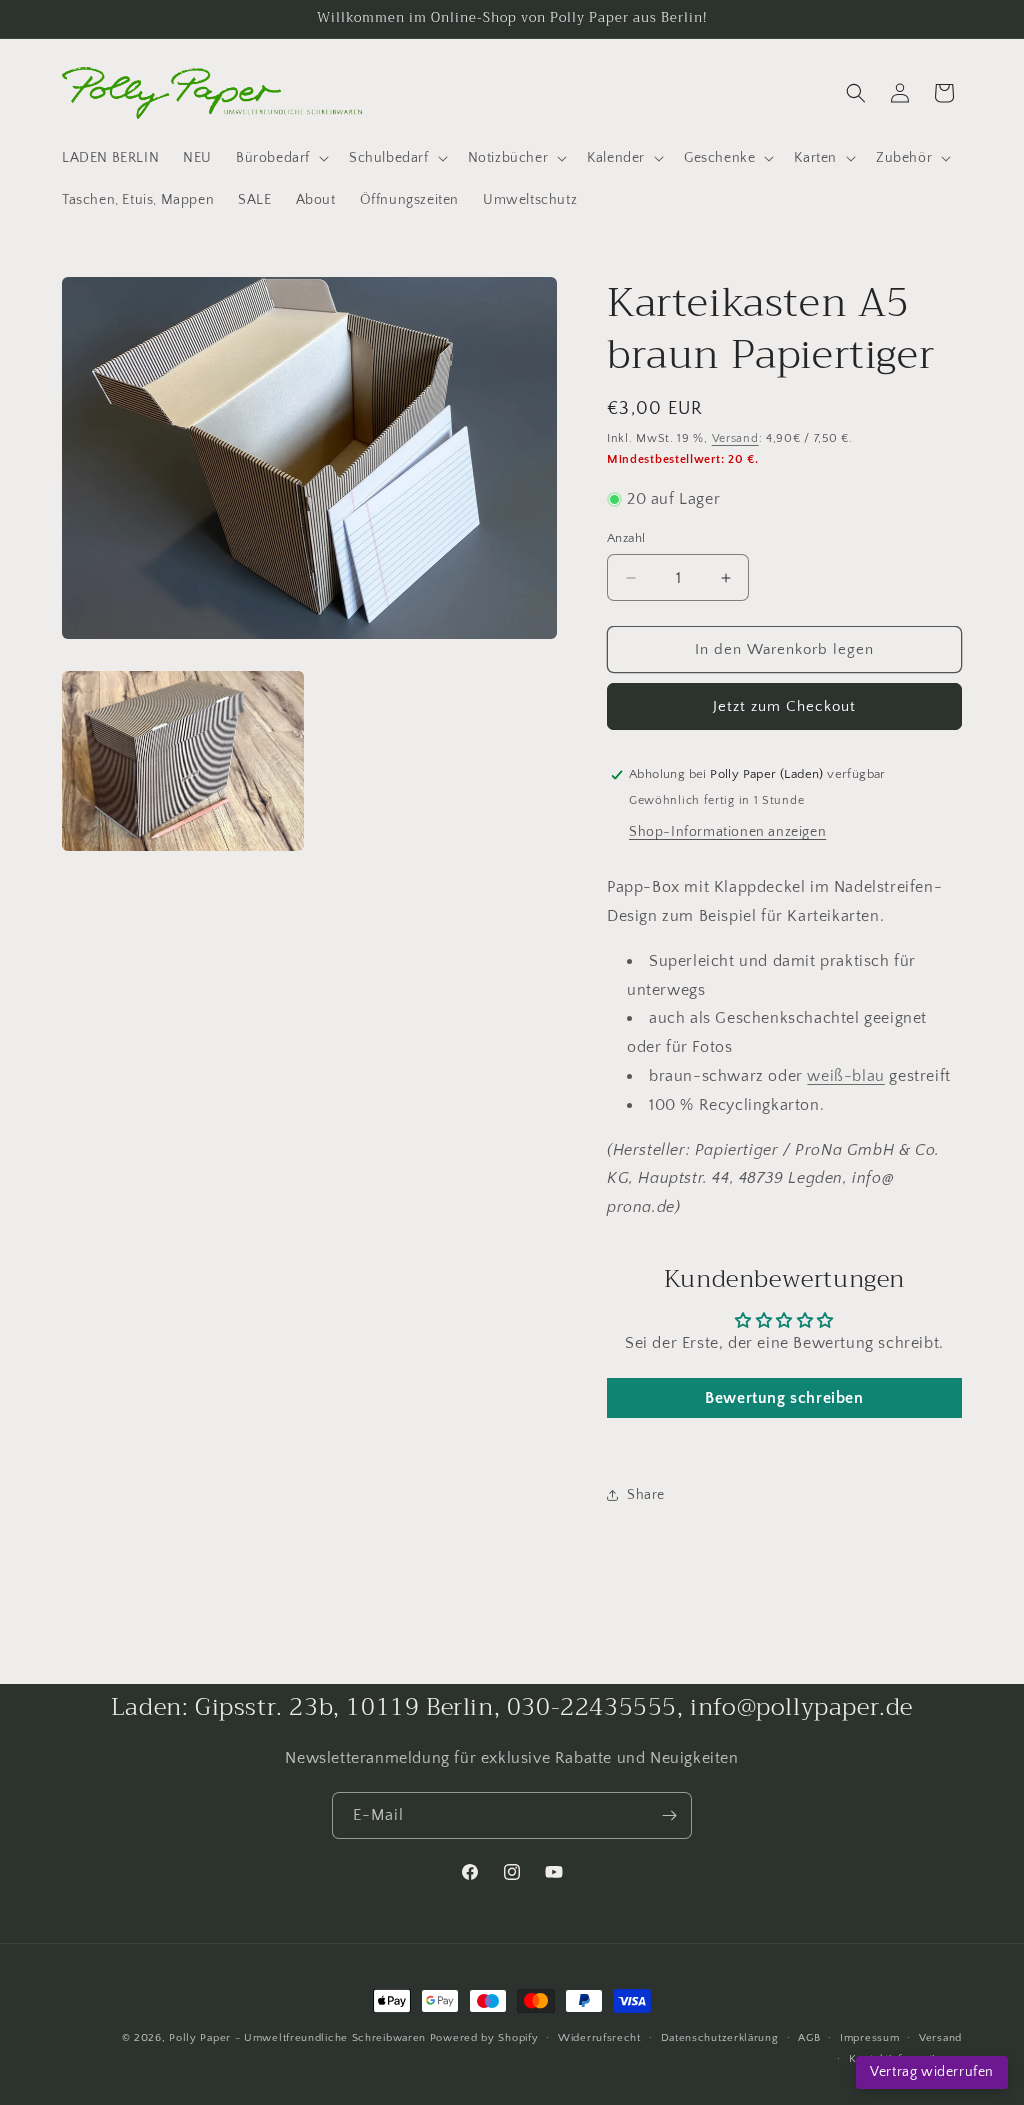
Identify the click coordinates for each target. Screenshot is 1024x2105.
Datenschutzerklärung (720, 2038)
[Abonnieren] (669, 1815)
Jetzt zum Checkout (784, 706)
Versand (735, 438)
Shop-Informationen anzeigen (727, 832)
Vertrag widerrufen (932, 2072)
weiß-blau (845, 1076)
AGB (809, 2038)
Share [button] (646, 1495)
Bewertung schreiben (784, 1398)
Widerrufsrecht (599, 2038)
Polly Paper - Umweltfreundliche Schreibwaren (297, 2038)
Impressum (869, 2038)
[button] (280, 158)
